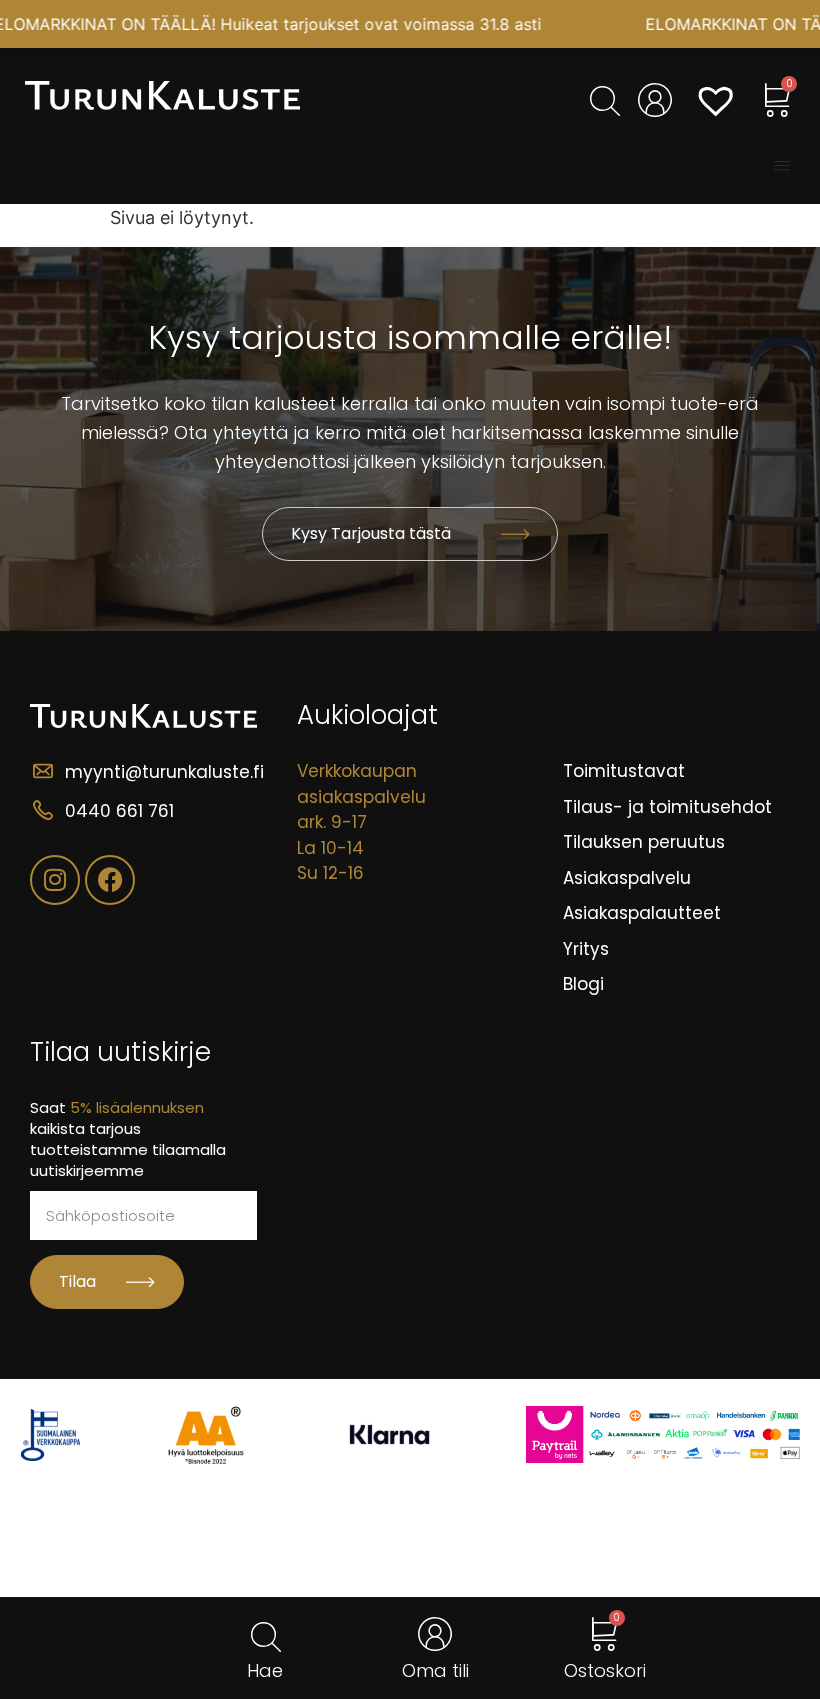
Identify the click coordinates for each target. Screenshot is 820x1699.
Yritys (586, 949)
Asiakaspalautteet (642, 913)
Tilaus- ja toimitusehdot (667, 807)
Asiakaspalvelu (627, 878)
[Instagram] (55, 880)
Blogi (583, 984)
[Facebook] (110, 880)
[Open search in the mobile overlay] (602, 101)
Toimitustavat (624, 771)
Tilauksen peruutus (644, 842)
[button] (782, 166)
